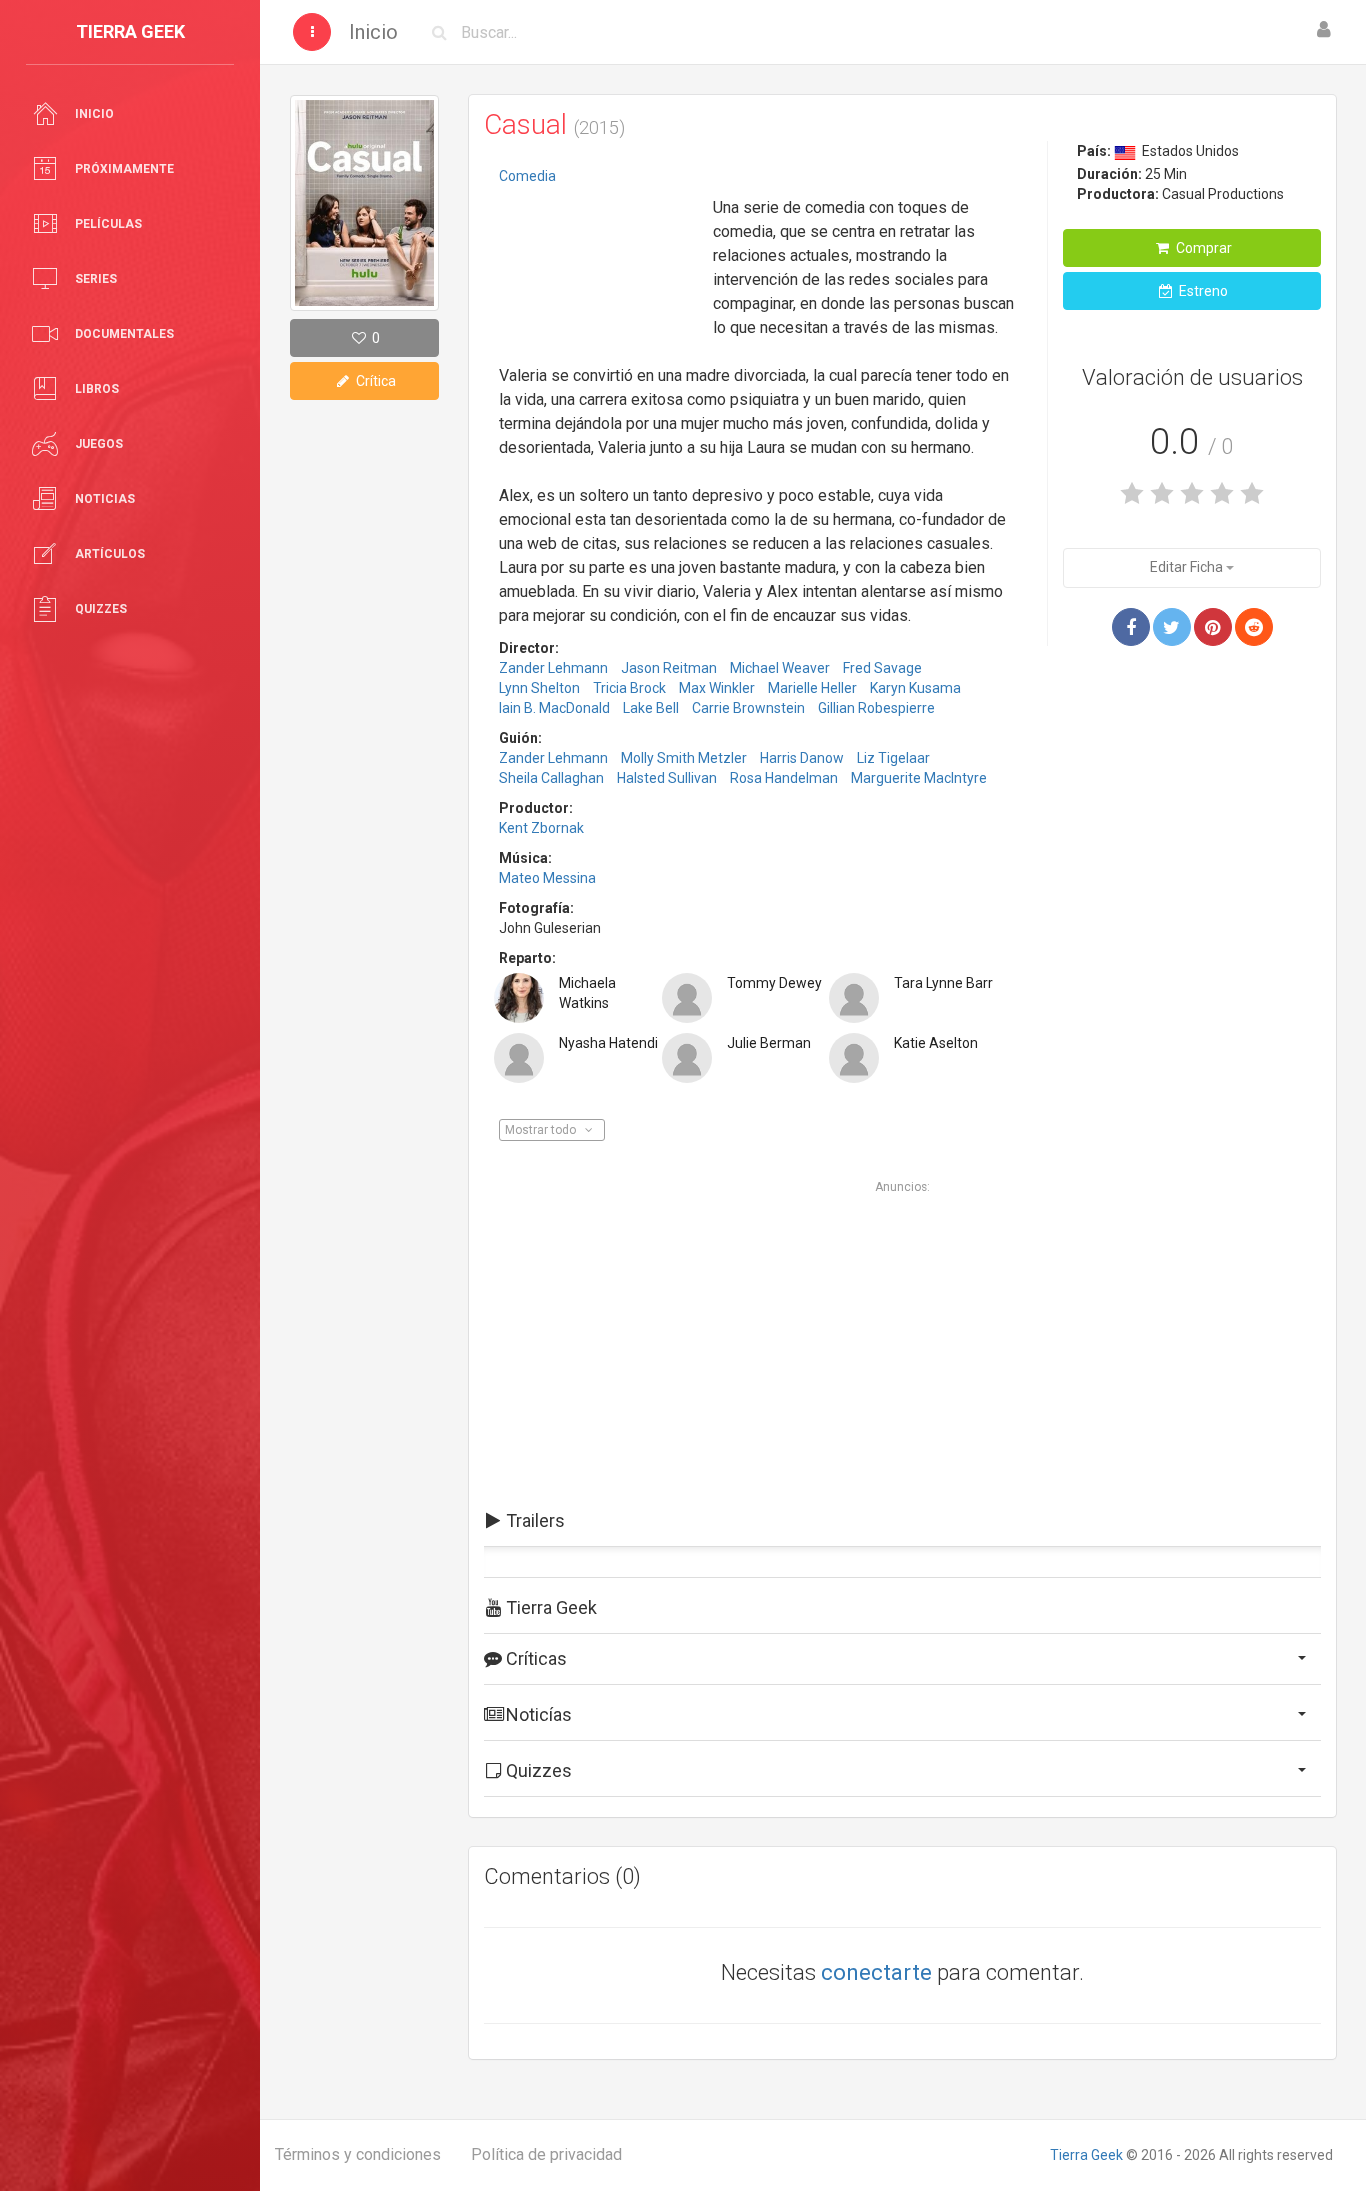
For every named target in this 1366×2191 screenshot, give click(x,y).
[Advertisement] (599, 255)
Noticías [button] (537, 1714)
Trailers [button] (533, 1520)
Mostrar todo (542, 1130)
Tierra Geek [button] (549, 1607)
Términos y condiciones (358, 2154)
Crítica (374, 381)
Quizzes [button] (537, 1770)
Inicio (373, 32)
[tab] (902, 1521)
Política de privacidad (546, 2154)
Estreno (1202, 291)
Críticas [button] (534, 1658)
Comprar (1202, 248)
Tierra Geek (1086, 2155)
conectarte (876, 1972)
